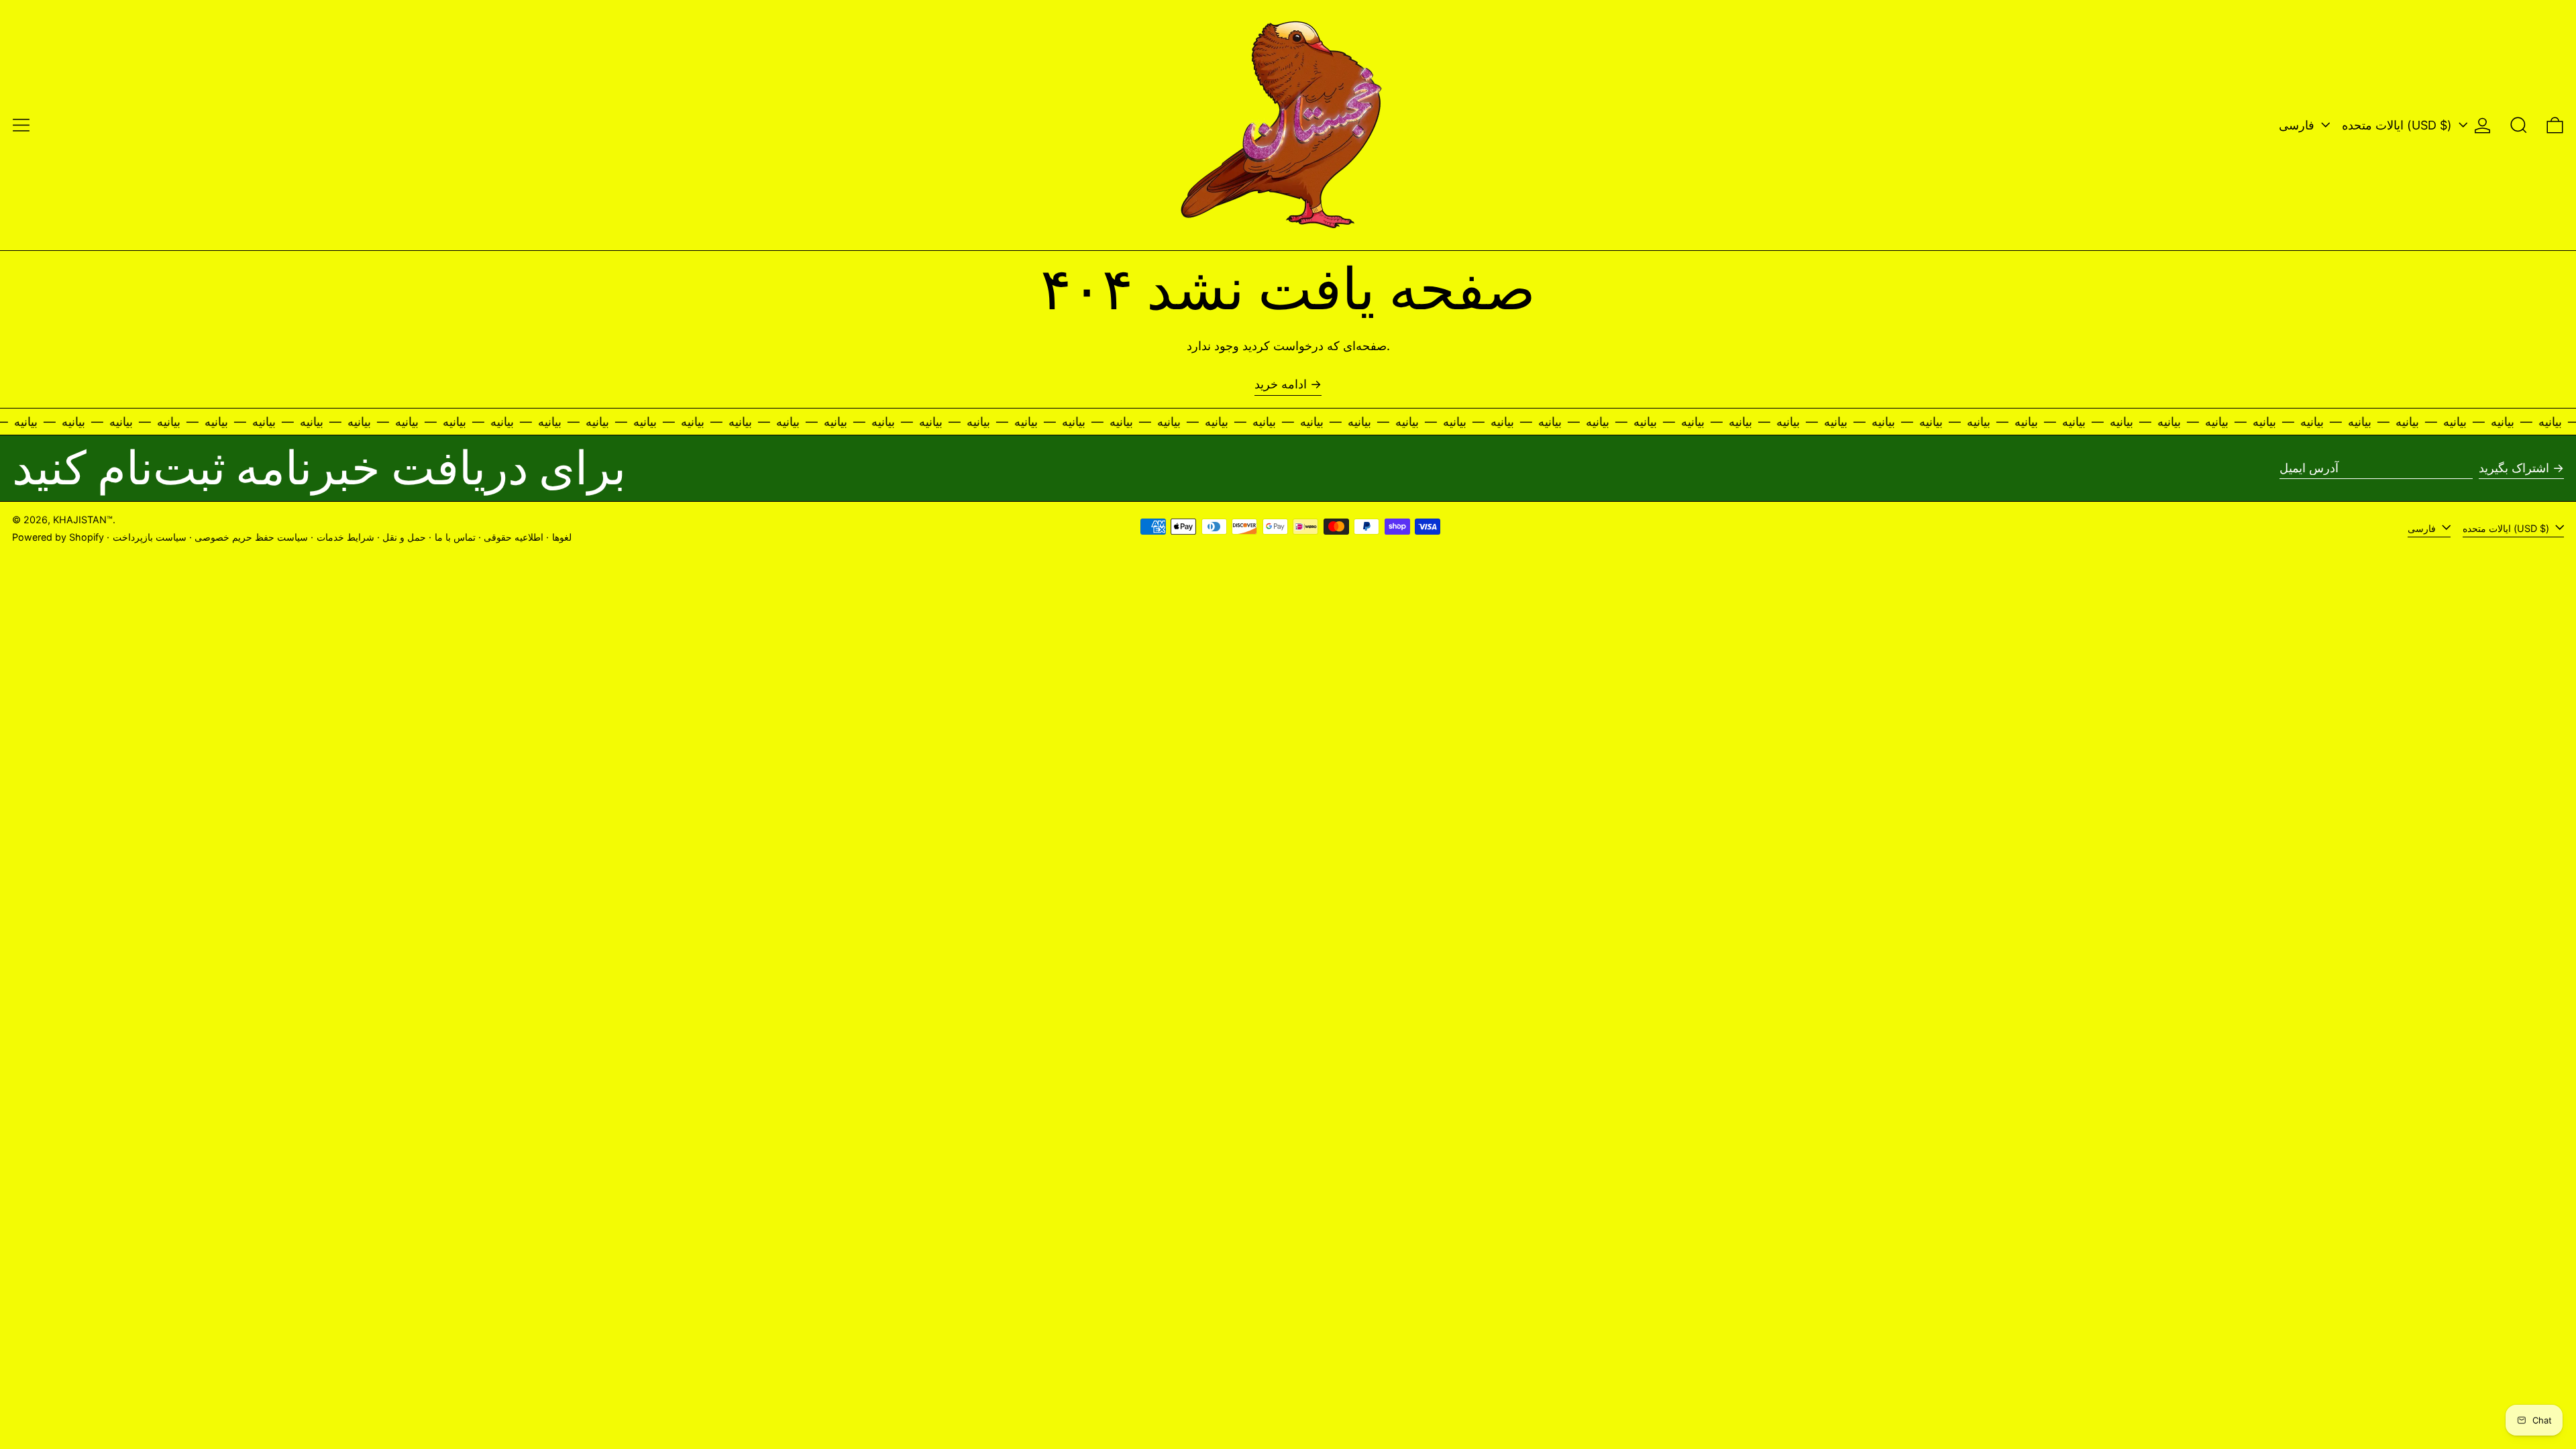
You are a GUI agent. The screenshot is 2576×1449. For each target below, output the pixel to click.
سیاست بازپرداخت (150, 537)
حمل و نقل (404, 537)
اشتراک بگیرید (2514, 468)
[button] (2519, 125)
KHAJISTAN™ (83, 520)
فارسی (2298, 125)
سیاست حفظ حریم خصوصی (251, 537)
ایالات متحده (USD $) (2399, 125)
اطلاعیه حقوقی (514, 537)
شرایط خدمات (345, 537)
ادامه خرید (1281, 384)
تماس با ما (455, 537)
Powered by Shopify (58, 537)
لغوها (562, 537)
